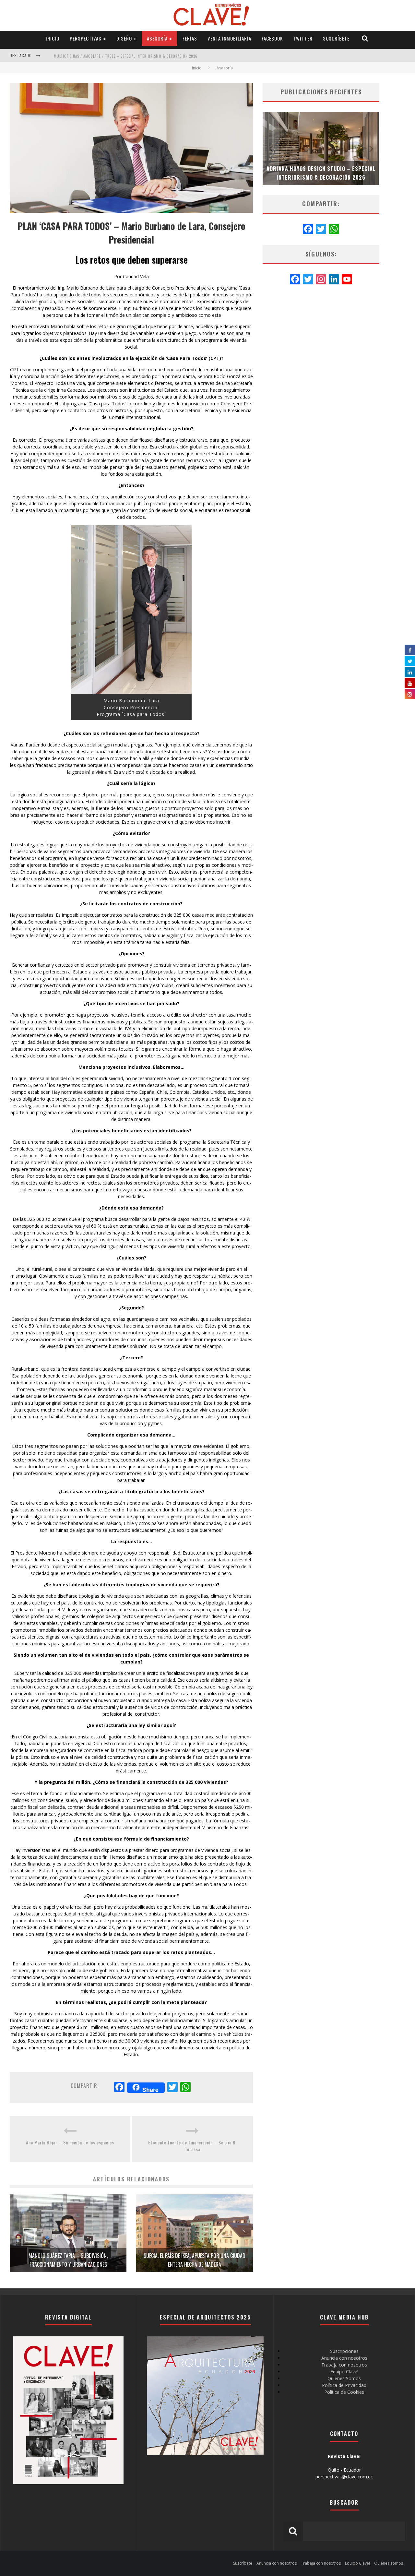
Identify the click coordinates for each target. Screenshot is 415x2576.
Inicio (53, 38)
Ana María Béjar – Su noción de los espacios (70, 2142)
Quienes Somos (344, 2378)
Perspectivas (86, 38)
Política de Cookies (344, 2392)
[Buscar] (365, 38)
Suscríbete (336, 38)
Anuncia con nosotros (344, 2358)
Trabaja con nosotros (344, 2365)
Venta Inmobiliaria (229, 38)
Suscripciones (344, 2351)
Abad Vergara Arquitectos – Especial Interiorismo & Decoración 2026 (126, 56)
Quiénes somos (389, 2563)
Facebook (272, 38)
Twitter (303, 38)
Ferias (190, 38)
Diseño (124, 38)
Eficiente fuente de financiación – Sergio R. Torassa (192, 2146)
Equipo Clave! (344, 2372)
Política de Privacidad (344, 2385)
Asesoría (157, 38)
